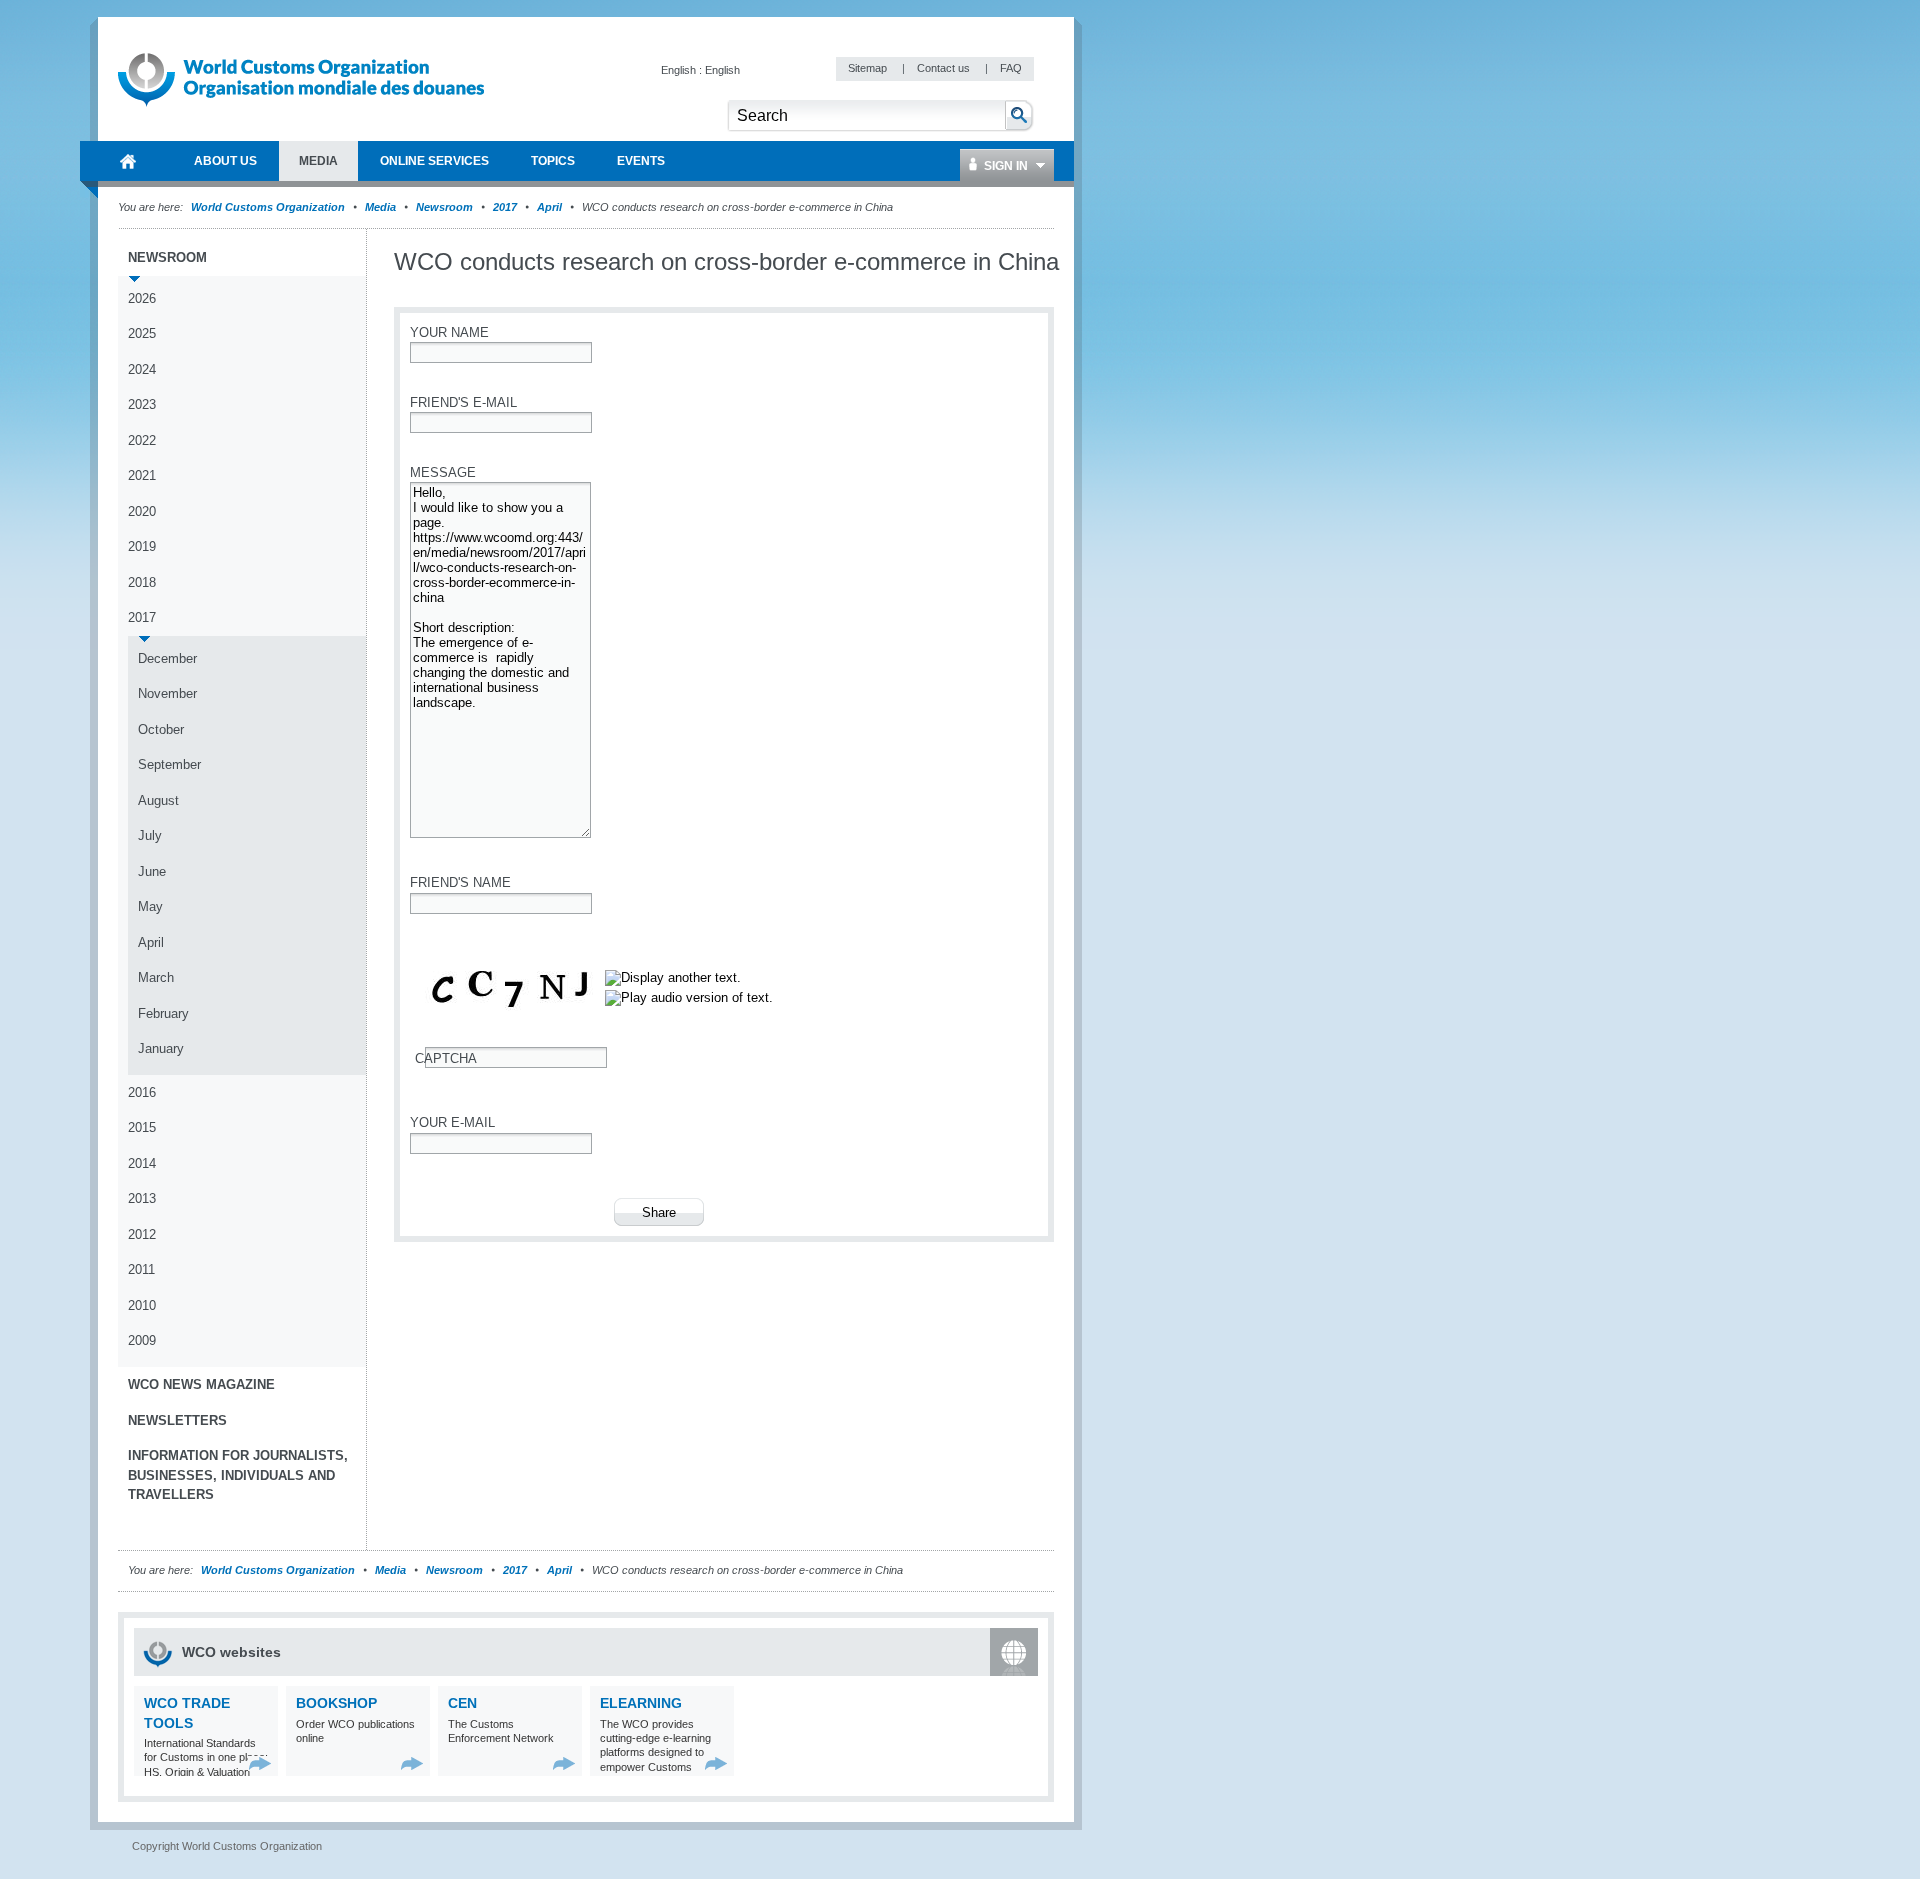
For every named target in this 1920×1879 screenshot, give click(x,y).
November (167, 693)
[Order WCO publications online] (412, 1763)
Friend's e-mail (463, 402)
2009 (142, 1340)
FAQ (1011, 68)
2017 (505, 207)
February (163, 1013)
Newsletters (177, 1420)
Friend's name (460, 882)
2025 (142, 333)
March (156, 977)
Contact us (945, 68)
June (152, 871)
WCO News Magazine (201, 1384)
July (150, 835)
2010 (142, 1305)
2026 (142, 298)
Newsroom (444, 207)
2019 (142, 546)
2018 (142, 582)
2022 (142, 440)
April (549, 207)
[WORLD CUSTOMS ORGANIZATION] (128, 161)
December (167, 658)
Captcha (446, 1058)
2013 (142, 1198)
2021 (142, 475)
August (158, 800)
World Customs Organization (269, 207)
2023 (142, 404)
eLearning (641, 1703)
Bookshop (336, 1703)
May (150, 906)
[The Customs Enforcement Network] (564, 1763)
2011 (141, 1269)
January (161, 1048)
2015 (142, 1127)
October (161, 729)
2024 (142, 369)
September (169, 764)
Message (443, 472)
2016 (142, 1092)
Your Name (449, 332)
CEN (462, 1703)
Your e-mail (452, 1122)
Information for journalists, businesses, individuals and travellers (238, 1475)
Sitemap (869, 68)
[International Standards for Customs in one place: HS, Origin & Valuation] (260, 1763)
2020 (142, 511)
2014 (142, 1163)
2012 (142, 1234)
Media (380, 207)
